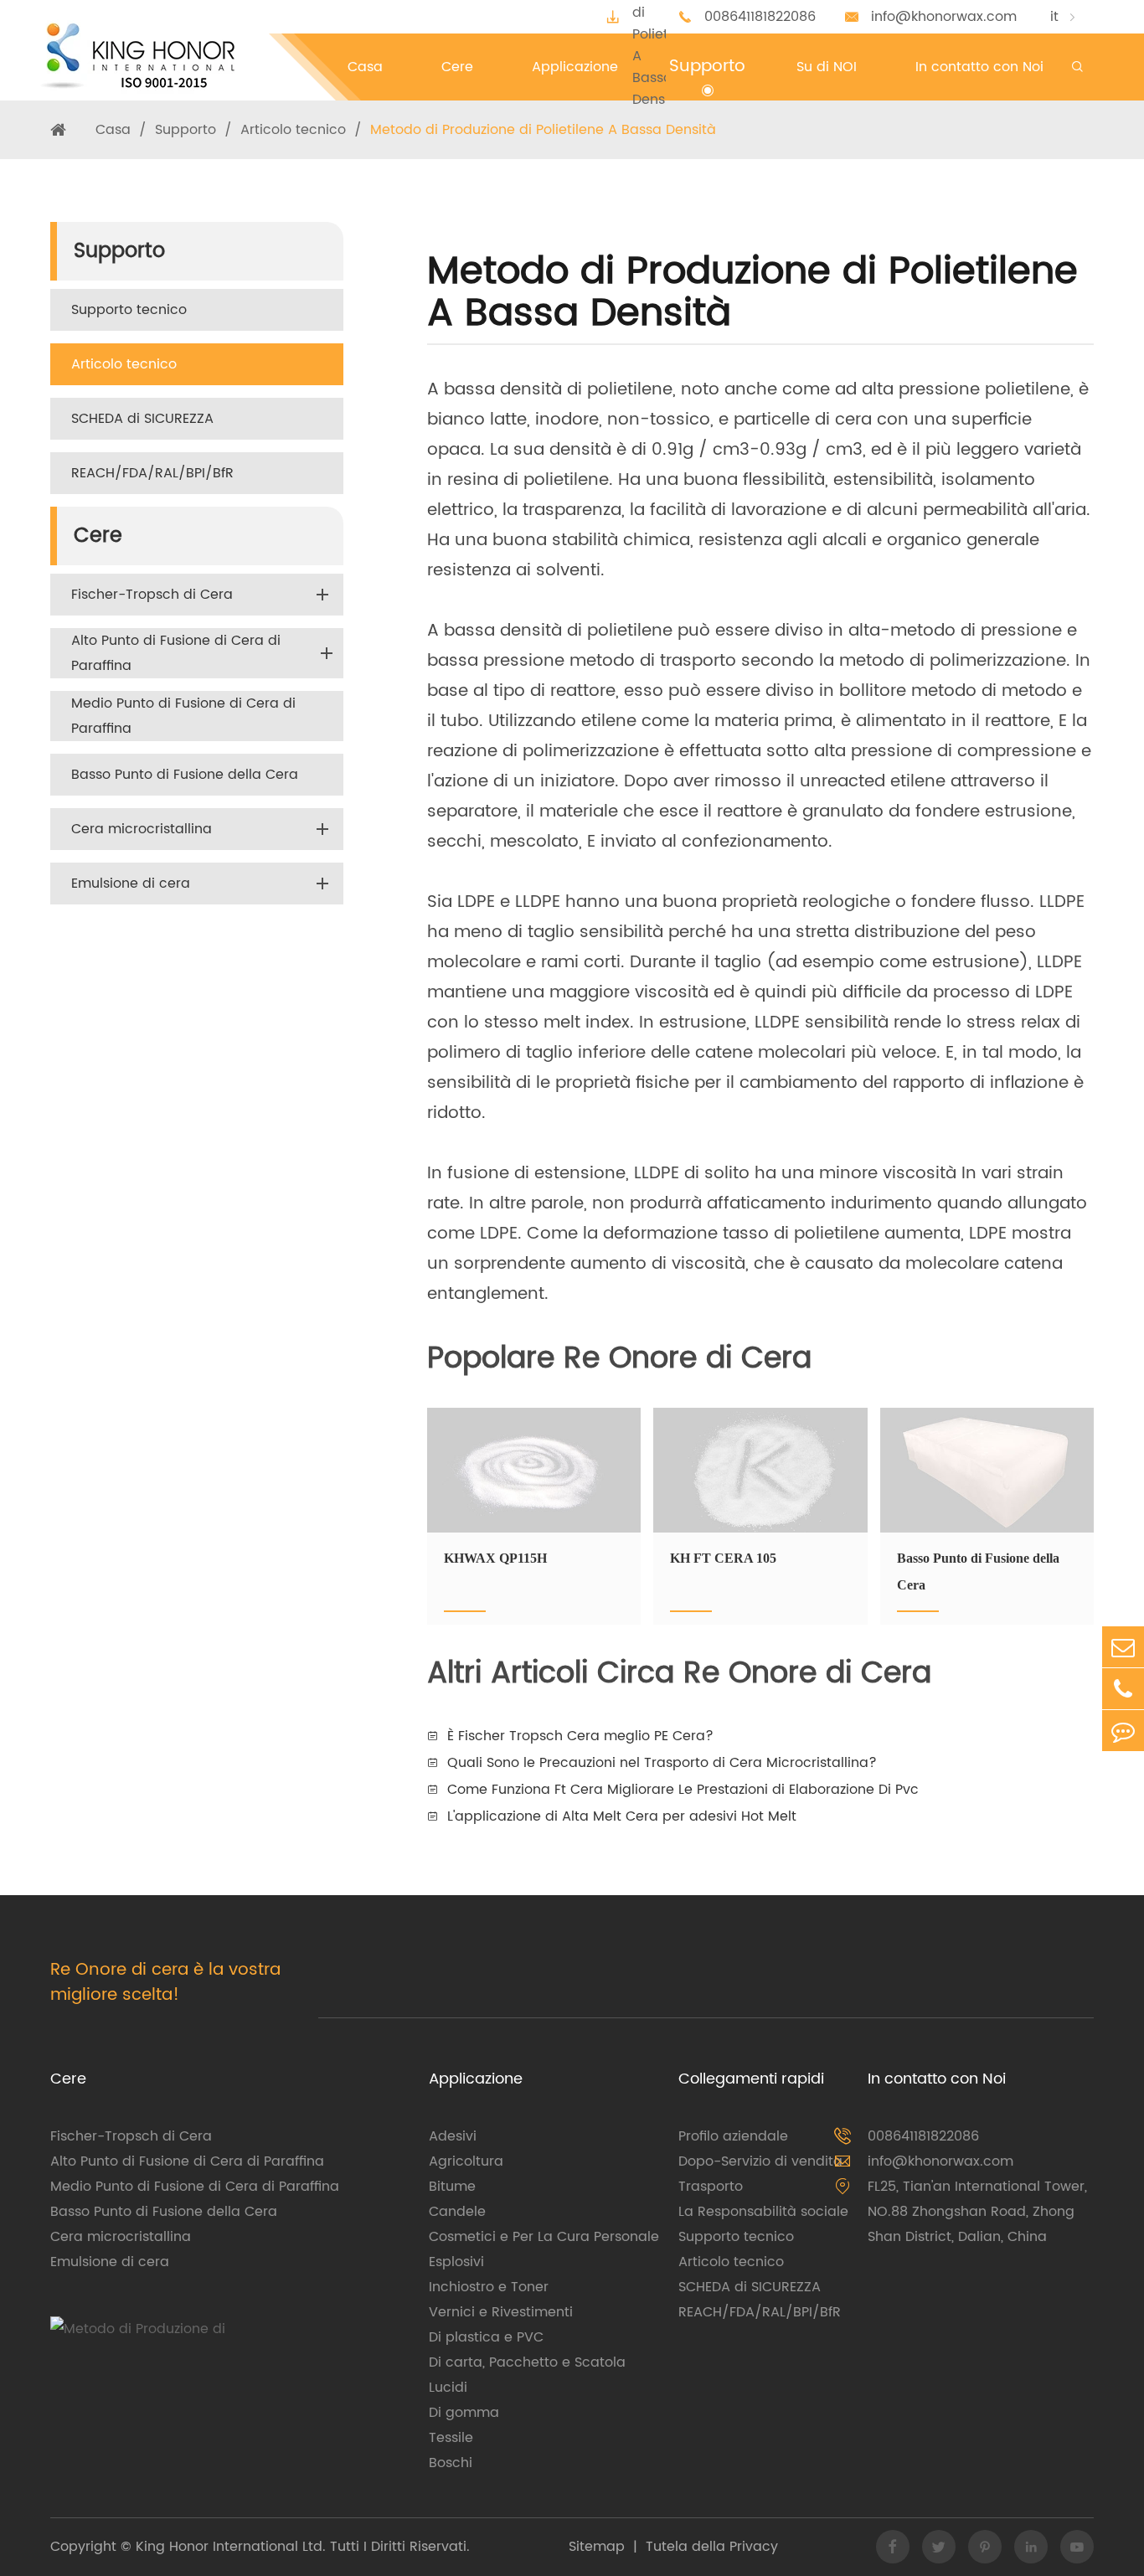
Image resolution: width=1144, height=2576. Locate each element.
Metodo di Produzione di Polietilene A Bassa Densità (543, 130)
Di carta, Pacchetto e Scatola (527, 2362)
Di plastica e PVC (486, 2337)
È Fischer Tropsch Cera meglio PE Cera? (580, 1736)
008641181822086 (760, 17)
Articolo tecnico (293, 130)
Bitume (452, 2187)
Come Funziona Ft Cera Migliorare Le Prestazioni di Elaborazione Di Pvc (683, 1790)
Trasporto (711, 2187)
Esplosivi (456, 2262)
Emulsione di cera (131, 884)
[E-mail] (1123, 1647)
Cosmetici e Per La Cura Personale (544, 2237)
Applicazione (476, 2079)
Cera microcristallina (142, 829)
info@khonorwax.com (944, 17)
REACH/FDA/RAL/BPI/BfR (152, 473)
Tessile (451, 2438)
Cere (98, 536)
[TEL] (1123, 1689)
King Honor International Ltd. (229, 2547)
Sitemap (597, 2547)
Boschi (451, 2463)
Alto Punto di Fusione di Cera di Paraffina (176, 653)
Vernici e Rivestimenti (501, 2312)
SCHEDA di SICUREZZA (142, 419)
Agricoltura (466, 2161)
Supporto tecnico (129, 310)
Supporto (186, 130)
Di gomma (464, 2413)
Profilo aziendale (733, 2136)
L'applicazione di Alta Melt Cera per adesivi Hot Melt (622, 1816)
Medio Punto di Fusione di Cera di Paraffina (183, 716)
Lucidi (448, 2388)
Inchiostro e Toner (489, 2287)
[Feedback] (1123, 1731)
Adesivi (453, 2136)
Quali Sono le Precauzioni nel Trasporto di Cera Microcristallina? (662, 1763)
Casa (113, 130)
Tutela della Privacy (712, 2547)
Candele (457, 2212)
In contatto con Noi (937, 2079)
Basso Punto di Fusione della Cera (185, 775)
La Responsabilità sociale (763, 2212)
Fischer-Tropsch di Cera (152, 595)
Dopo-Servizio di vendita (760, 2161)
